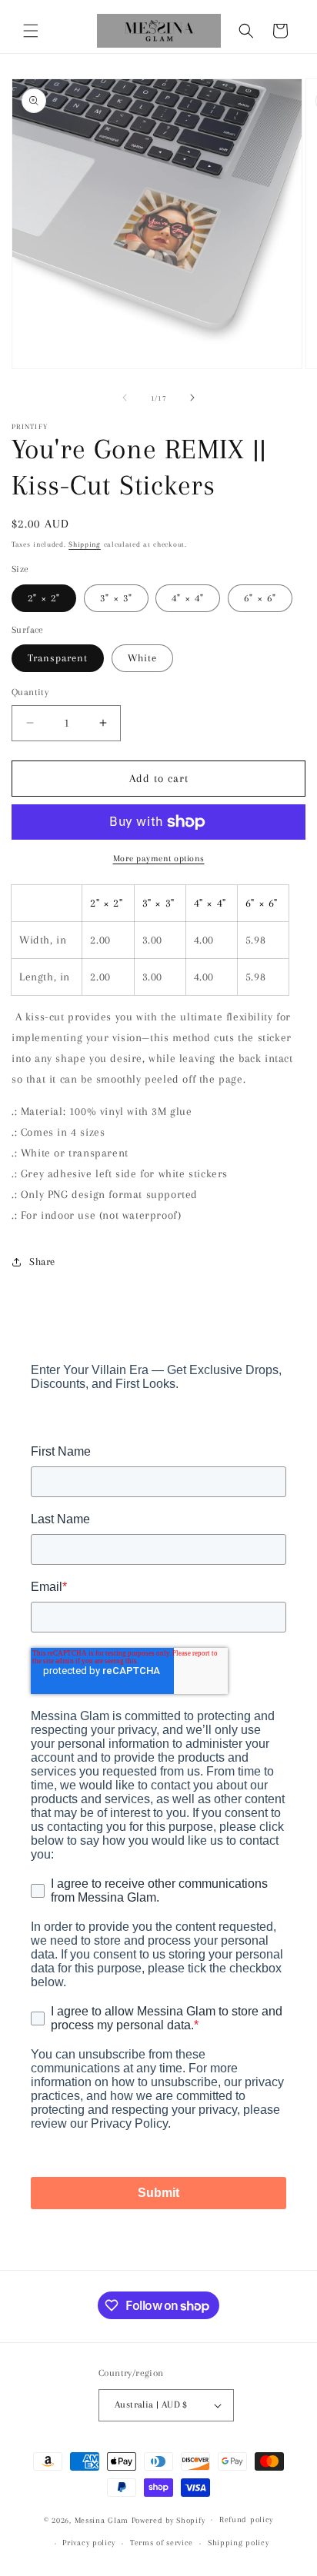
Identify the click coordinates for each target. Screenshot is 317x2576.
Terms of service (162, 2543)
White (142, 658)
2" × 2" (44, 598)
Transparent (58, 658)
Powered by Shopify (169, 2519)
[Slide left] (125, 398)
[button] (31, 31)
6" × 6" (260, 598)
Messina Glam (102, 2519)
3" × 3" (116, 598)
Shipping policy (239, 2543)
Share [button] (42, 1261)
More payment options (159, 859)
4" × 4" (188, 598)
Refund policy (246, 2519)
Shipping (85, 544)
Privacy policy (89, 2543)
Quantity (30, 692)
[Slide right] (192, 398)
